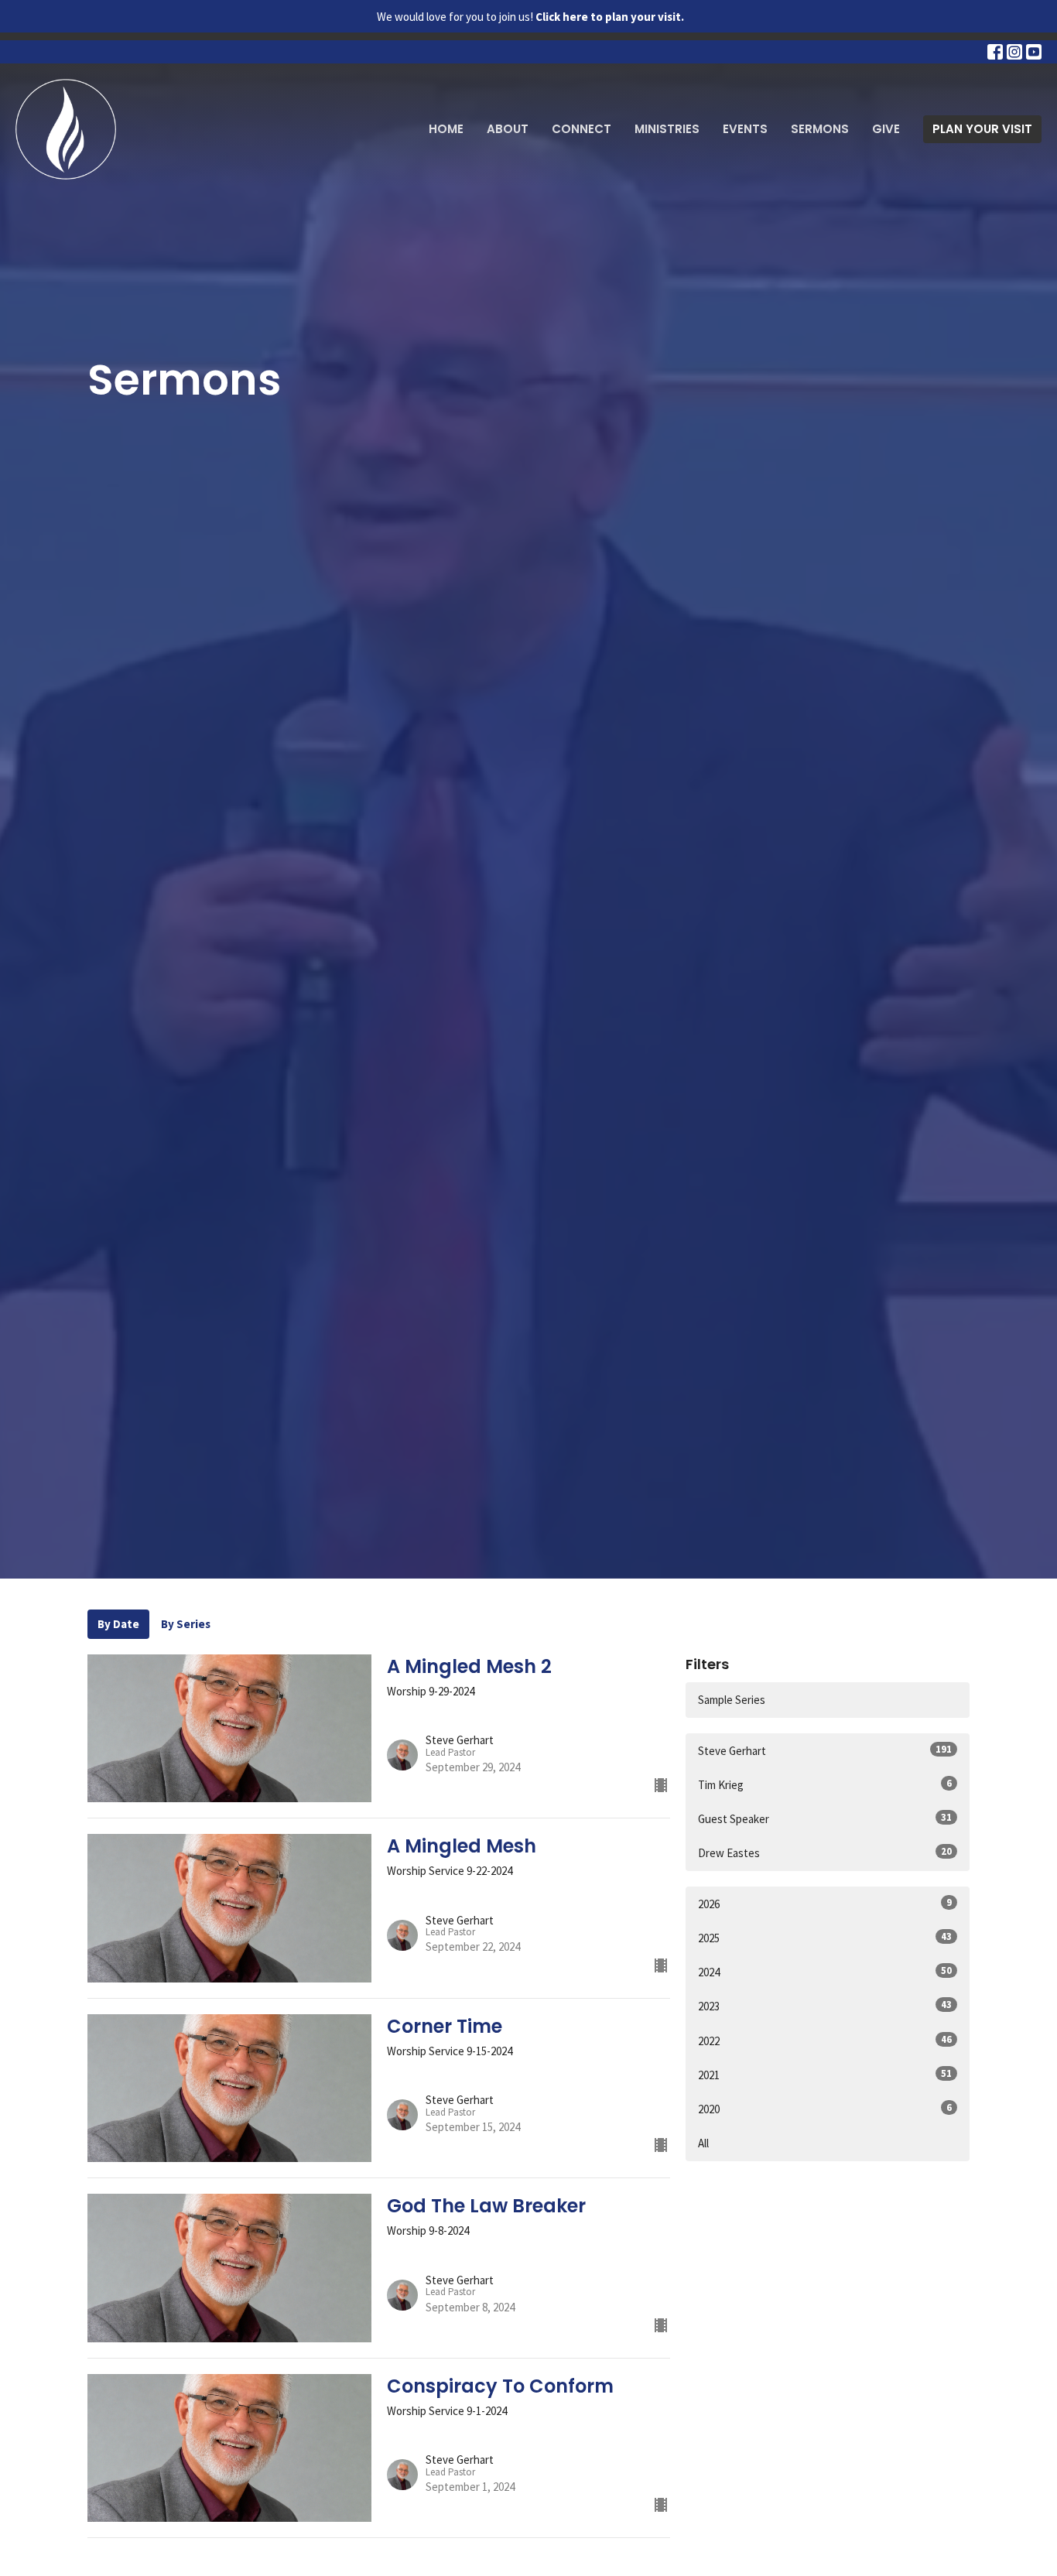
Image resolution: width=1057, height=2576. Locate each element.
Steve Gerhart (825, 1750)
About (508, 129)
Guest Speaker (825, 1818)
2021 (825, 2075)
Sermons (820, 129)
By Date (118, 1624)
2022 (825, 2041)
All (703, 2143)
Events (745, 129)
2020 (825, 2109)
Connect (582, 129)
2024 (825, 1972)
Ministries (667, 129)
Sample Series (732, 1700)
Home (446, 129)
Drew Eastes (825, 1852)
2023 (825, 2006)
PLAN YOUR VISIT (982, 129)
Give (886, 129)
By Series (186, 1624)
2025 (825, 1938)
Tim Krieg (825, 1784)
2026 (825, 1904)
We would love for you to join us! (530, 17)
